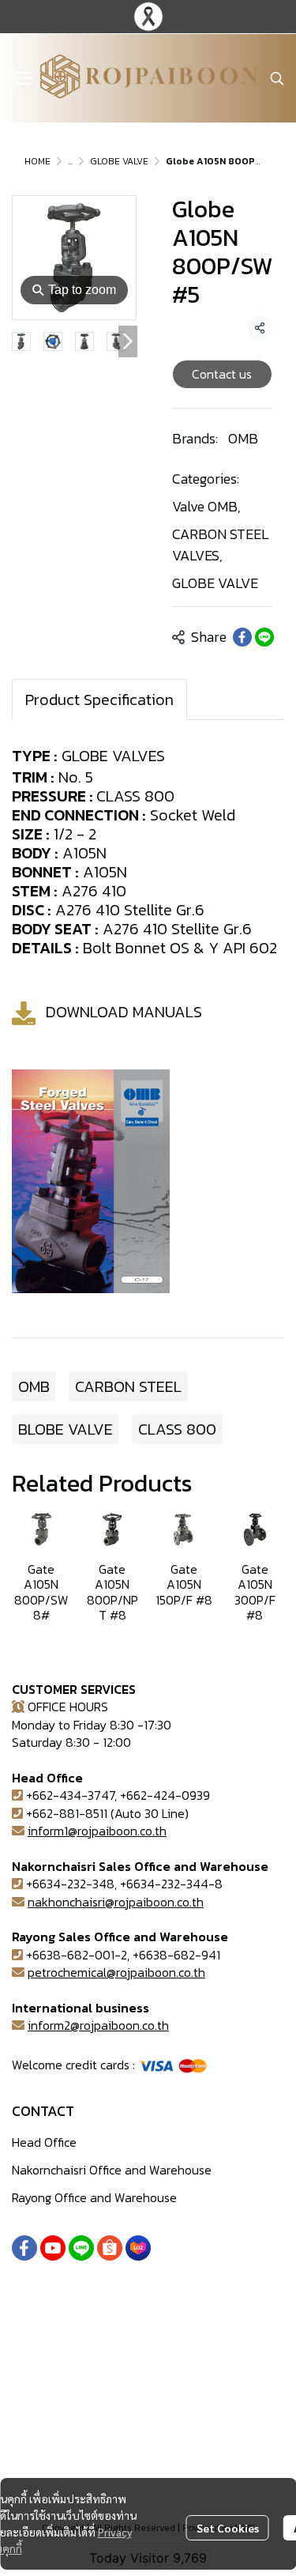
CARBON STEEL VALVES (221, 545)
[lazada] (138, 2248)
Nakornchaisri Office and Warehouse (112, 2170)
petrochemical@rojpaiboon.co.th (116, 1972)
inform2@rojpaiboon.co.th (98, 2025)
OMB (243, 438)
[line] (81, 2248)
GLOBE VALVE (119, 161)
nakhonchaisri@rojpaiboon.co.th (116, 1902)
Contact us (222, 374)
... (70, 161)
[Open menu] (24, 78)
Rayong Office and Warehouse (94, 2197)
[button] (277, 78)
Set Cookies (228, 2528)
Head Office (44, 2142)
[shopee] (110, 2248)
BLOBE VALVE (66, 1429)
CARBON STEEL (128, 1386)
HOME (37, 161)
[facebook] (24, 2248)
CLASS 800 (177, 1429)
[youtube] (53, 2248)
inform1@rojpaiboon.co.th (97, 1831)
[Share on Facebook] (242, 637)
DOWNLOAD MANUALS (124, 1012)
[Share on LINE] (264, 637)
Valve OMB (206, 506)
